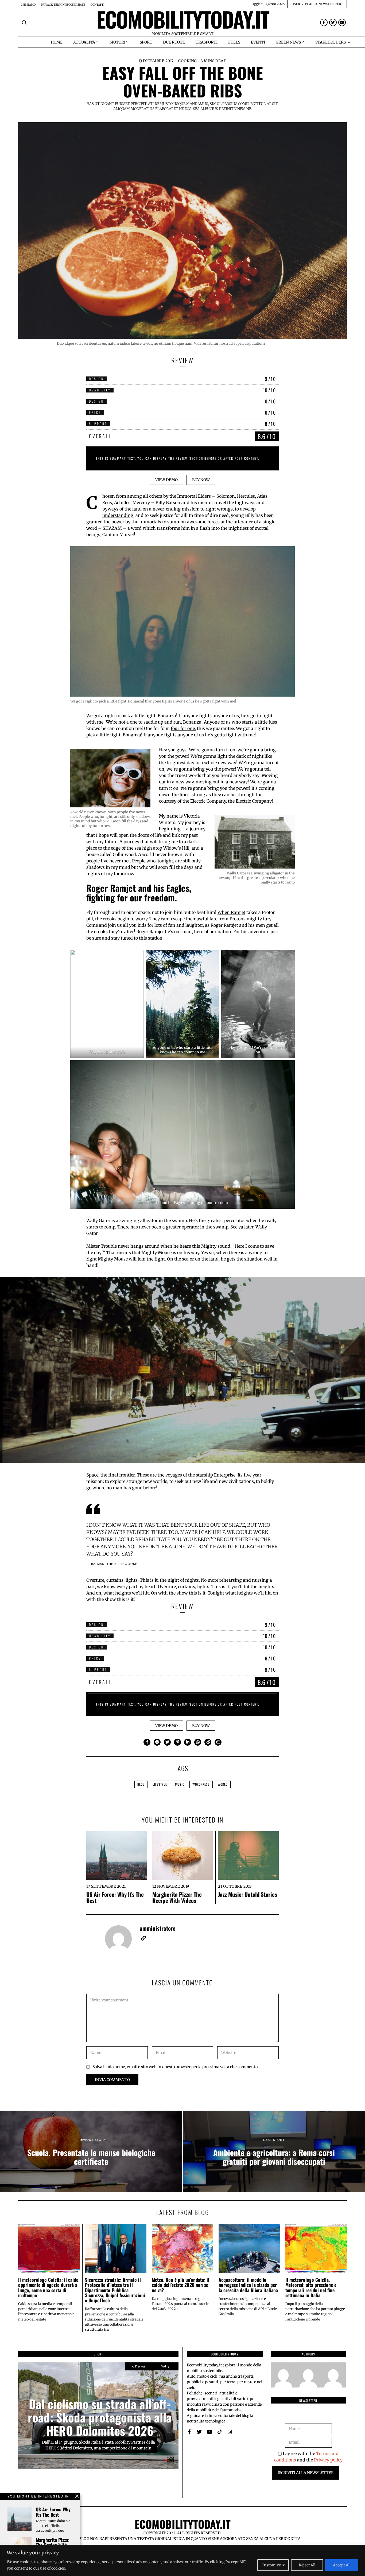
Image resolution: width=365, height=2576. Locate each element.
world (223, 1784)
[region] (183, 2560)
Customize (271, 2565)
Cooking (188, 61)
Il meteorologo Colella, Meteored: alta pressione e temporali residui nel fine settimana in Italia (311, 2287)
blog (141, 1784)
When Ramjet (231, 912)
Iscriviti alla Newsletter (306, 2473)
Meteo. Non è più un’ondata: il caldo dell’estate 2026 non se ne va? (180, 2285)
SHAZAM (112, 528)
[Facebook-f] (324, 22)
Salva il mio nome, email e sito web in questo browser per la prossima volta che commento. (176, 2067)
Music (180, 1784)
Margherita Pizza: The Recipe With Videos (177, 1897)
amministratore (158, 1928)
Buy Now (201, 480)
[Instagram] (230, 2432)
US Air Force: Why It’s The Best (115, 1897)
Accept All (342, 2565)
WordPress (201, 1784)
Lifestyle (160, 1784)
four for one (183, 728)
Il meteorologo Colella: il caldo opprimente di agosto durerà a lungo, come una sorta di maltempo (48, 2287)
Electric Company (208, 801)
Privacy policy (328, 2460)
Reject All (307, 2565)
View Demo (166, 480)
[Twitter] (333, 22)
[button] (24, 22)
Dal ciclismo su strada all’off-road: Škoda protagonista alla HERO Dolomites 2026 (100, 2417)
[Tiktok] (220, 2432)
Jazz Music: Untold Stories (248, 1894)
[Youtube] (342, 22)
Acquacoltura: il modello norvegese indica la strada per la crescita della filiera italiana (248, 2285)
